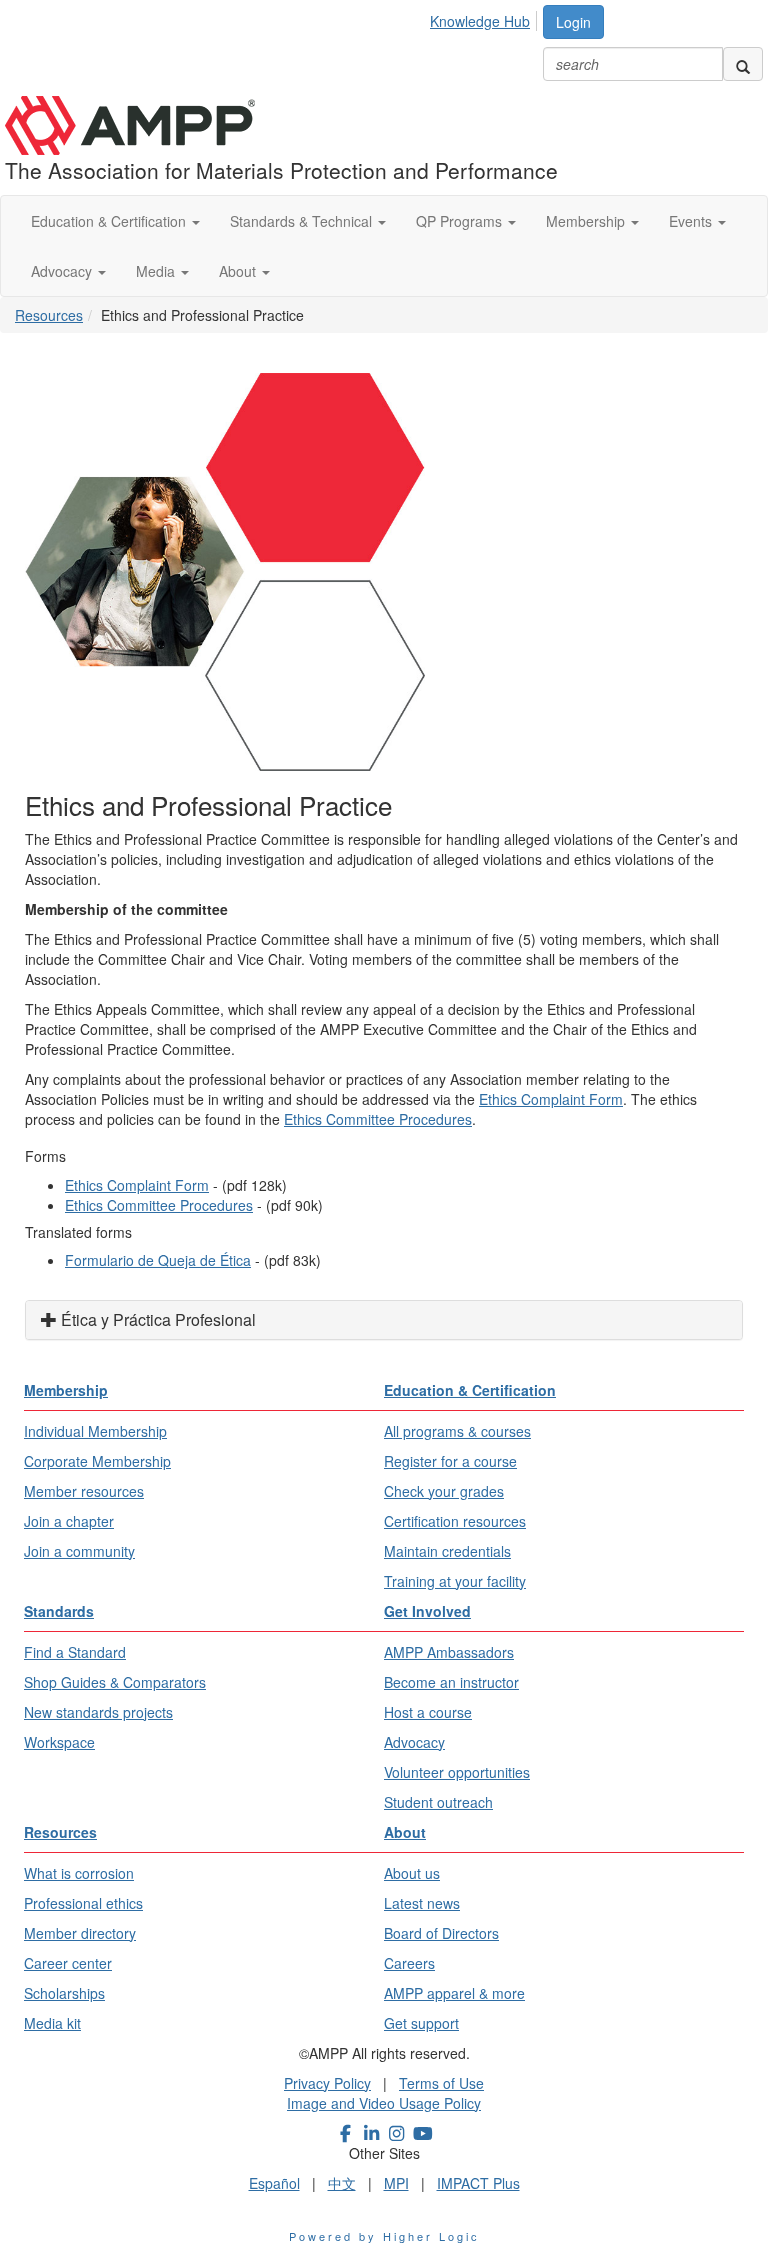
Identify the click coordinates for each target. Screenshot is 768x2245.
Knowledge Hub (480, 21)
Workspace (59, 1742)
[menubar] (485, 18)
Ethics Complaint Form (551, 1099)
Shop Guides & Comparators (115, 1682)
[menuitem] (485, 18)
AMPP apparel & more (454, 1993)
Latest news (422, 1903)
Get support (421, 2023)
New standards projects (98, 1712)
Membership (587, 221)
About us (412, 1873)
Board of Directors (441, 1933)
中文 (342, 2183)
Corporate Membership (97, 1461)
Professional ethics (83, 1903)
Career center (68, 1963)
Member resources (84, 1491)
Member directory (80, 1933)
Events (692, 221)
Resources (49, 315)
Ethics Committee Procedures (378, 1119)
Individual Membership (95, 1431)
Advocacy (63, 271)
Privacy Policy (327, 2083)
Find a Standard (75, 1652)
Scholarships (64, 1993)
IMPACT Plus (478, 2183)
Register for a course (450, 1461)
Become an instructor (451, 1682)
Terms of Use (441, 2083)
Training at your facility (455, 1581)
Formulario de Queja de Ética (158, 1260)
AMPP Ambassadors (449, 1652)
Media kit (52, 2023)
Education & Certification (110, 221)
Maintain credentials (447, 1551)
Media (157, 271)
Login (573, 22)
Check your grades (444, 1491)
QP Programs (461, 221)
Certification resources (455, 1521)
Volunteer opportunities (457, 1772)
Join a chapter (69, 1521)
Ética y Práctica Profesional (156, 1319)
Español (274, 2183)
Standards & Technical (303, 221)
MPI (396, 2183)
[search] (743, 64)
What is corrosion (79, 1873)
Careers (409, 1963)
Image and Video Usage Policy (384, 2103)
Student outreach (438, 1802)
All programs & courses (457, 1431)
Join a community (79, 1551)
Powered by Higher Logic (384, 2236)
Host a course (428, 1712)
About (239, 271)
